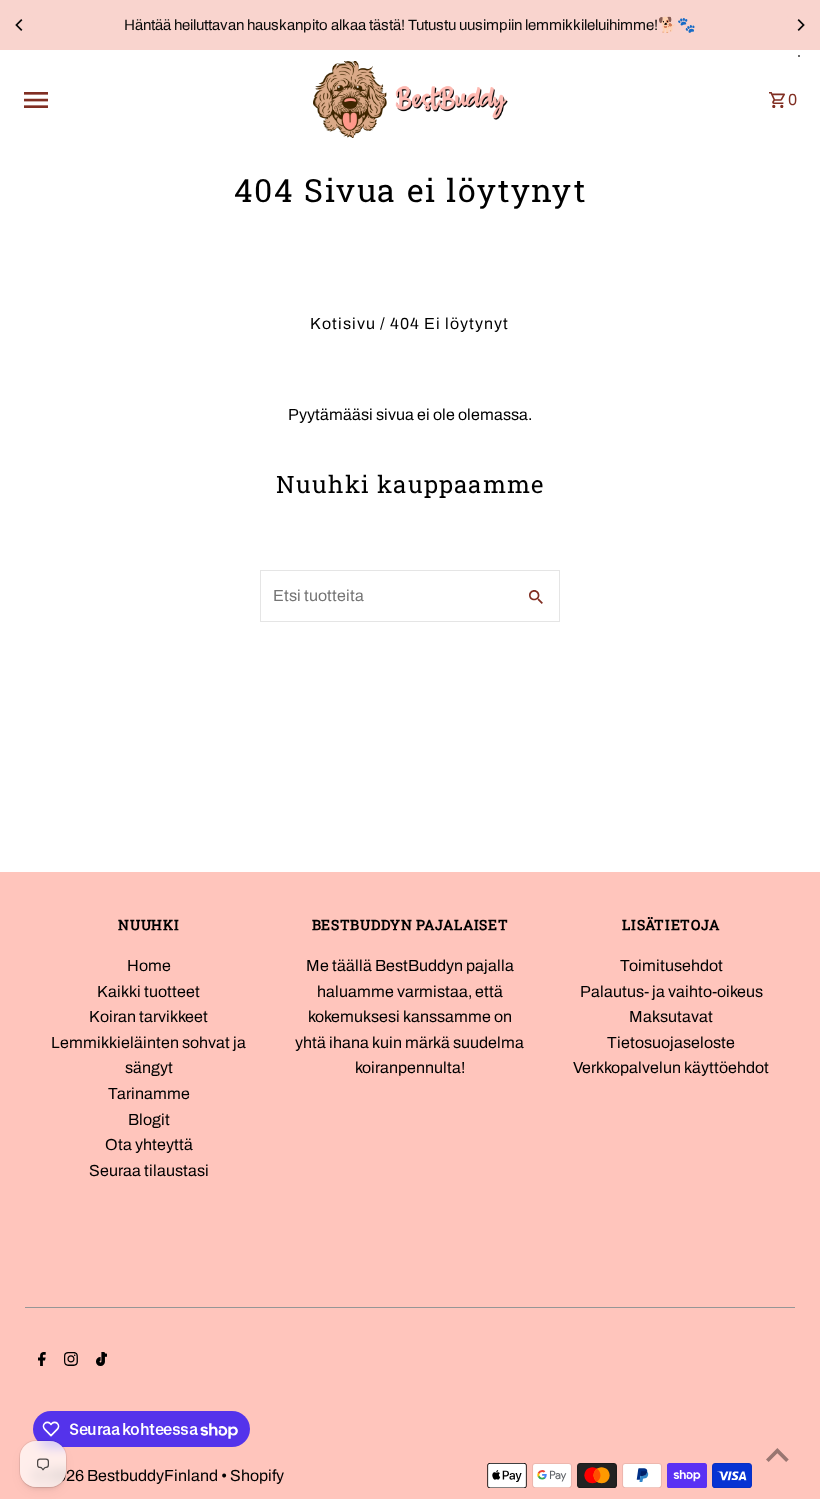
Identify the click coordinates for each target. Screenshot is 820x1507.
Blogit (149, 1119)
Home (149, 965)
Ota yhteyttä (149, 1144)
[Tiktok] (99, 1361)
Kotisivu (343, 323)
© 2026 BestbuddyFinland (127, 1475)
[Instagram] (68, 1361)
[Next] (800, 25)
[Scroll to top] (777, 1454)
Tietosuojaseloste (671, 1042)
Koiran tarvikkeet (148, 1016)
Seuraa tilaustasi (149, 1170)
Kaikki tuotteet (148, 991)
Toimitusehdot (671, 965)
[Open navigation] (160, 100)
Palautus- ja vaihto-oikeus (671, 991)
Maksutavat (671, 1016)
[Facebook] (39, 1361)
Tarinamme (149, 1093)
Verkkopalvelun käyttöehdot (671, 1067)
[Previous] (20, 25)
